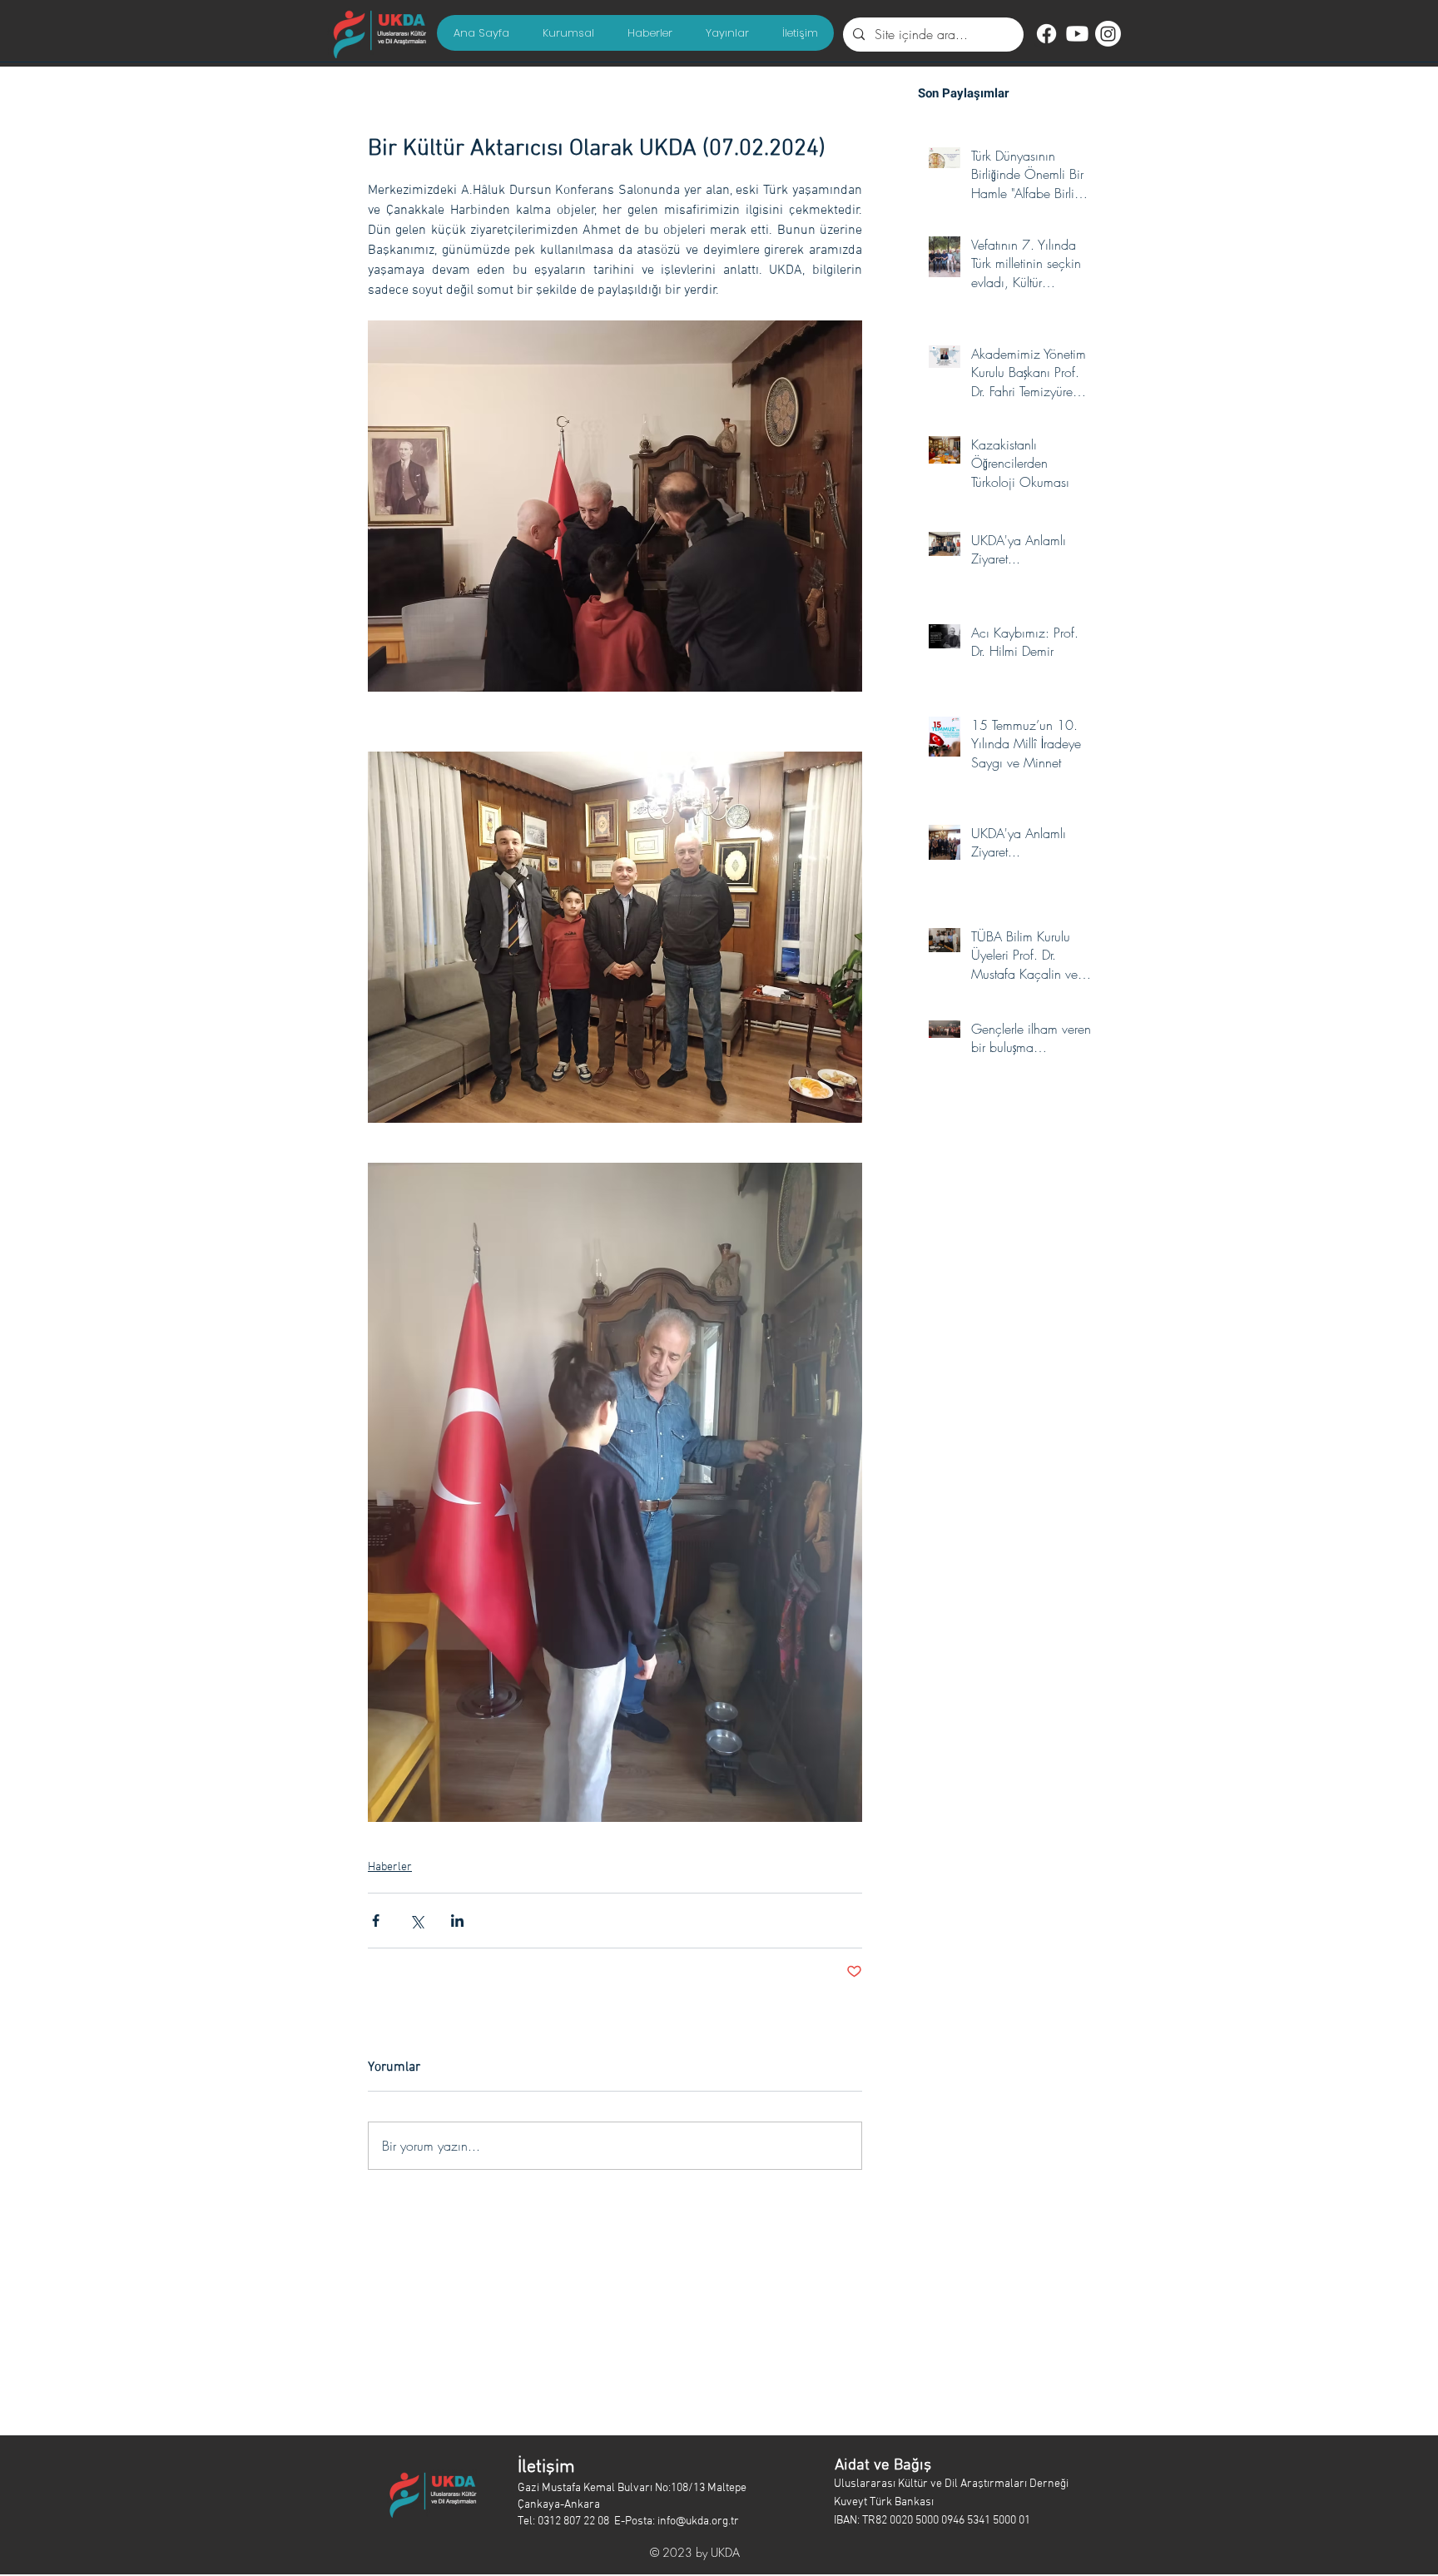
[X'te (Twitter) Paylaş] (417, 1921)
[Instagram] (1108, 34)
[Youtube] (1077, 34)
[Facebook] (1046, 34)
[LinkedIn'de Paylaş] (457, 1921)
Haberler (390, 1867)
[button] (568, 33)
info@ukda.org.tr (698, 2521)
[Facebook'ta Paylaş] (376, 1921)
